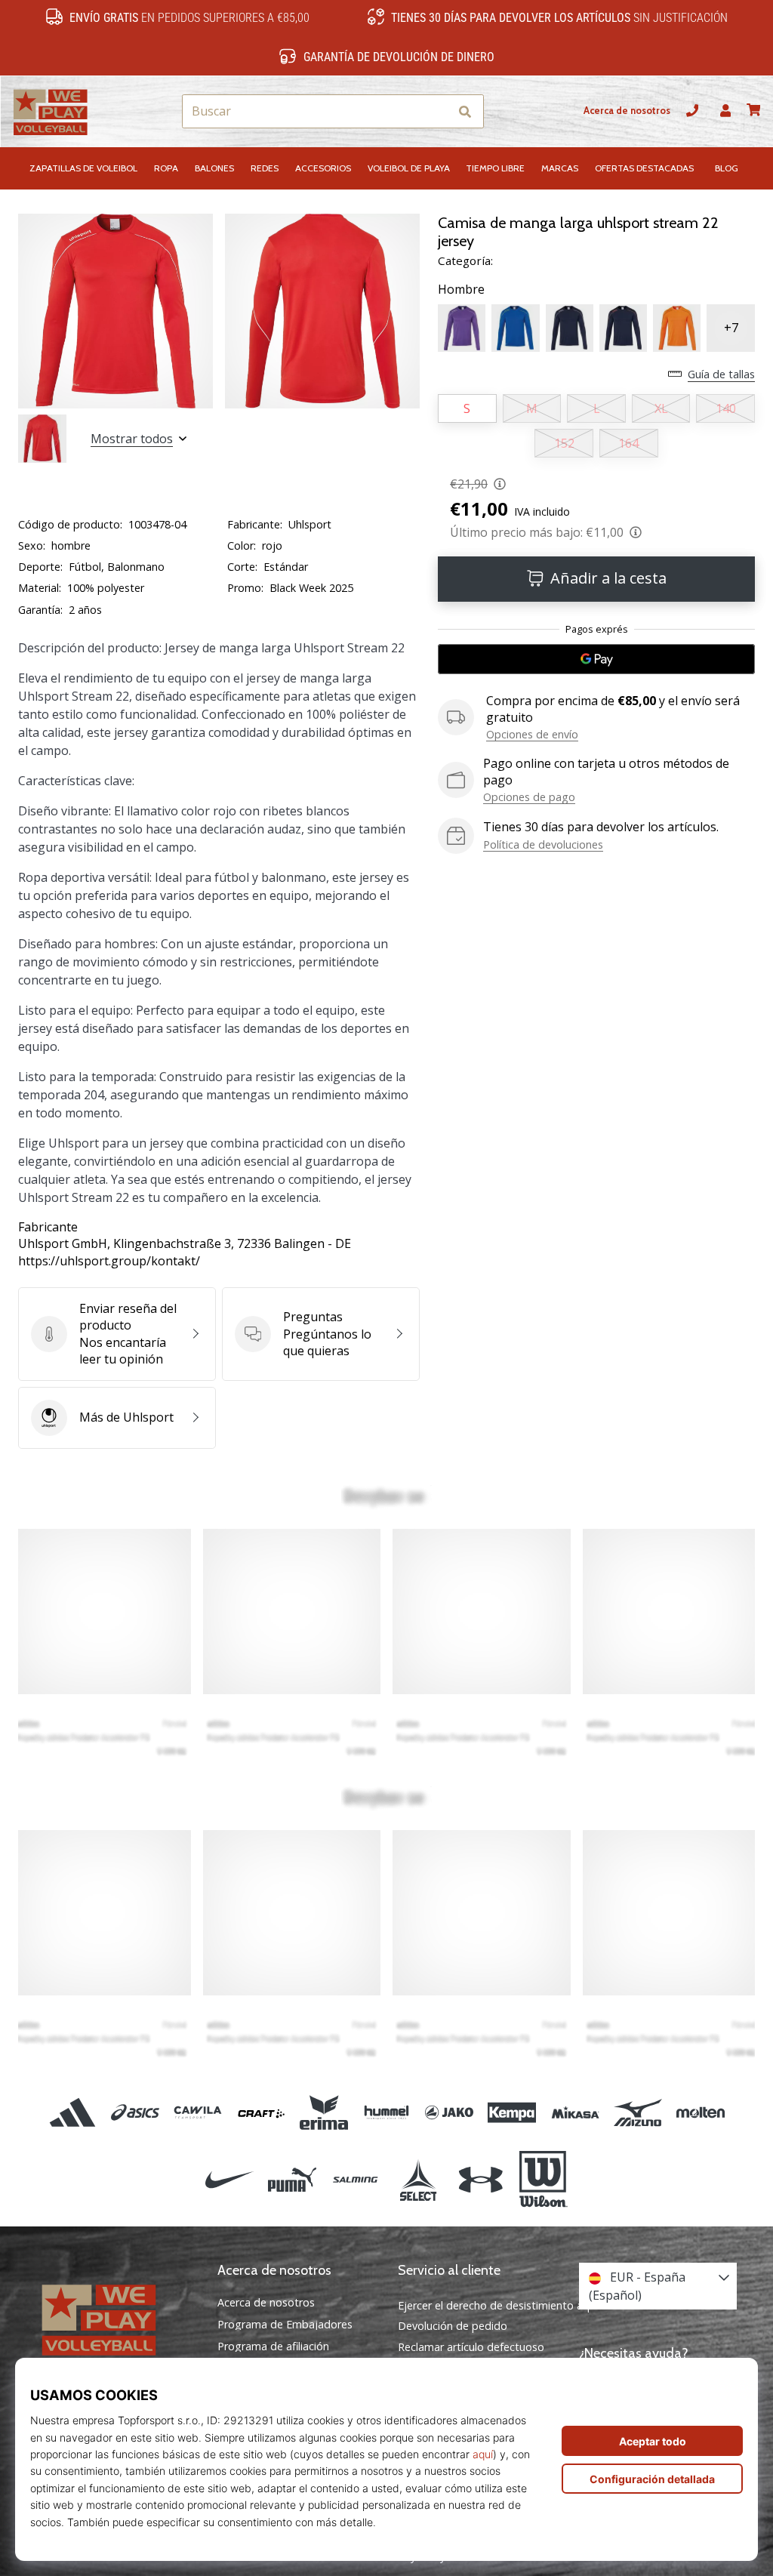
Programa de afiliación (273, 2346)
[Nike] (229, 2180)
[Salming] (355, 2180)
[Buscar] (465, 111)
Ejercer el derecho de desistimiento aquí (498, 2305)
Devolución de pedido (453, 2326)
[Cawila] (198, 2113)
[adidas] (72, 2113)
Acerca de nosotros (627, 111)
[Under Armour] (480, 2180)
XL (661, 408)
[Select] (418, 2180)
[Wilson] (543, 2180)
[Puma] (293, 2180)
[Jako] (450, 2113)
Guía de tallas (721, 374)
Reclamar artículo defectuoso (471, 2347)
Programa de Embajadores (285, 2325)
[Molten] (700, 2113)
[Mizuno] (637, 2113)
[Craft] (261, 2113)
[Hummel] (386, 2113)
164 (628, 443)
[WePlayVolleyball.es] (115, 2319)
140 (726, 408)
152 (564, 443)
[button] (437, 111)
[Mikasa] (575, 2113)
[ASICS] (136, 2113)
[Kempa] (512, 2113)
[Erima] (323, 2113)
